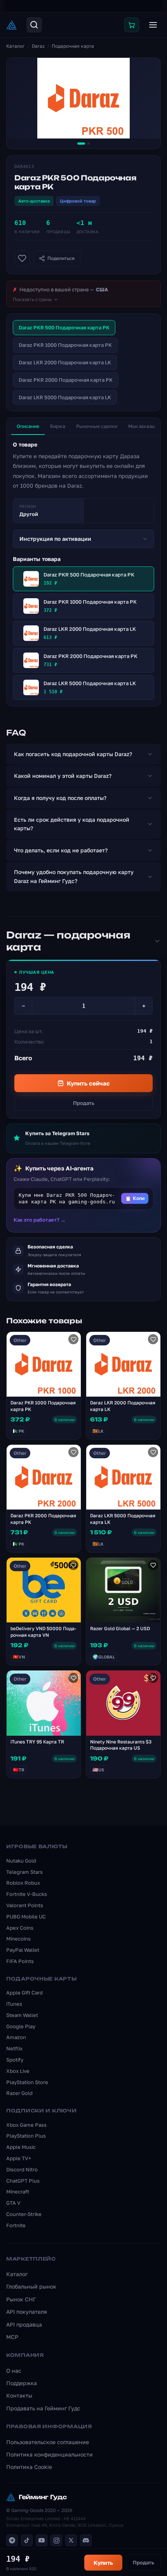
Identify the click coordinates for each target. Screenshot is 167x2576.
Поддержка (22, 2383)
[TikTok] (27, 2540)
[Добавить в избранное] (22, 258)
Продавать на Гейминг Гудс (43, 2408)
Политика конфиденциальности (50, 2454)
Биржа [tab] (58, 426)
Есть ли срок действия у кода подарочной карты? (72, 824)
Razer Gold (19, 2093)
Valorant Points (25, 1905)
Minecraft (18, 2192)
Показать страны (32, 299)
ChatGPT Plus (23, 2181)
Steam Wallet (22, 2015)
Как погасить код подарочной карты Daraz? (73, 754)
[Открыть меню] (153, 25)
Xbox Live (18, 2071)
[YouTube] (42, 2540)
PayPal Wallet (23, 1950)
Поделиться (61, 258)
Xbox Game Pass (26, 2125)
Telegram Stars (24, 1872)
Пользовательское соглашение (48, 2442)
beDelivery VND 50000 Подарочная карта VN (43, 1632)
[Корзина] (132, 25)
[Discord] (86, 2540)
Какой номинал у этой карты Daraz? (63, 776)
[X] (71, 2540)
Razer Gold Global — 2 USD (120, 1628)
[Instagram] (56, 2540)
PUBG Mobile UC (26, 1916)
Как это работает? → (40, 1220)
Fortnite (16, 2225)
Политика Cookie (29, 2467)
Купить (103, 2563)
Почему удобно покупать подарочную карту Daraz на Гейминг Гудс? (74, 876)
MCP (12, 2337)
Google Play (21, 2026)
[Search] (34, 25)
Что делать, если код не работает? (61, 850)
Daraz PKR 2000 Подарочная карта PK (66, 380)
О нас (14, 2371)
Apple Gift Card (24, 1993)
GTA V (13, 2203)
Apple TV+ (19, 2158)
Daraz (38, 46)
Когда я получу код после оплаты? (60, 798)
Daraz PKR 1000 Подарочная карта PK (65, 345)
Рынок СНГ (21, 2299)
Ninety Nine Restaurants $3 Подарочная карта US (121, 1745)
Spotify (15, 2060)
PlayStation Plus (26, 2136)
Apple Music (21, 2147)
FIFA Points (20, 1961)
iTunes (14, 2004)
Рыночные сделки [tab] (97, 426)
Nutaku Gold (21, 1861)
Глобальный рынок (31, 2286)
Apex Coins (20, 1928)
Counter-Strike (24, 2214)
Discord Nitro (22, 2169)
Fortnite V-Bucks (27, 1894)
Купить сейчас (88, 1083)
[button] (83, 1199)
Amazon (16, 2037)
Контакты (19, 2395)
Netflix (14, 2048)
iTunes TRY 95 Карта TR (37, 1742)
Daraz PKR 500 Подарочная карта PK (64, 327)
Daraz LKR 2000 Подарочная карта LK (65, 362)
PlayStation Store (27, 2082)
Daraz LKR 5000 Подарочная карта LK (65, 397)
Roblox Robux (23, 1883)
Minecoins (18, 1939)
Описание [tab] (28, 426)
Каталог (16, 46)
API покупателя (27, 2312)
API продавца (24, 2324)
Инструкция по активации (55, 539)
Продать (84, 1103)
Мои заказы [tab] (142, 426)
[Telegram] (12, 2540)
